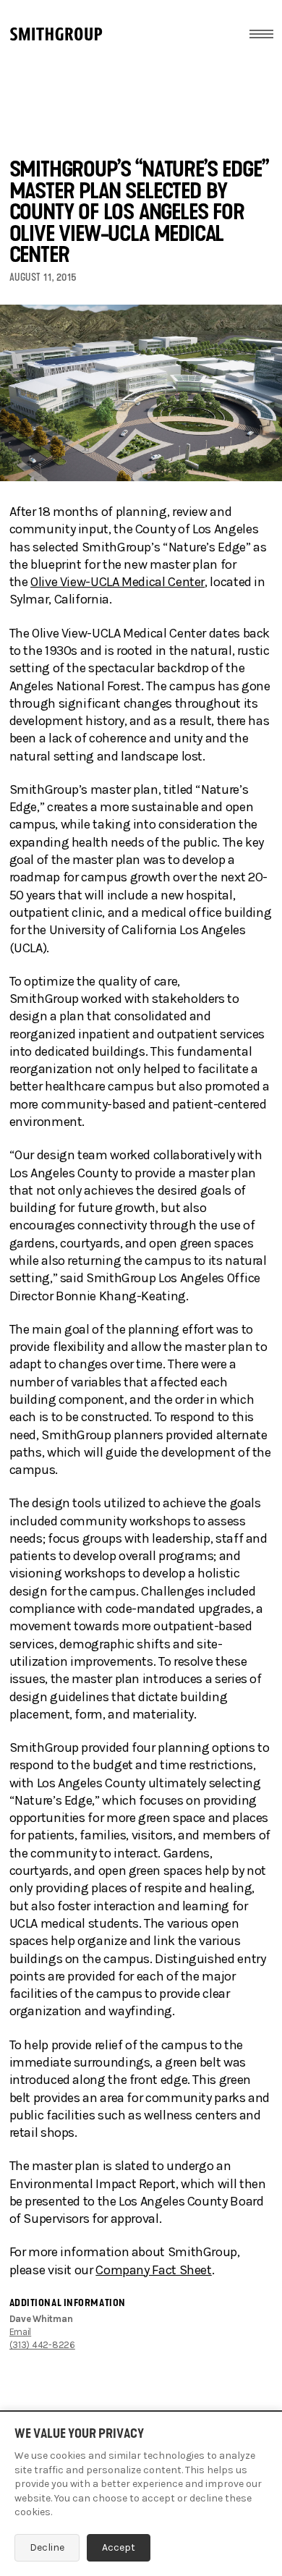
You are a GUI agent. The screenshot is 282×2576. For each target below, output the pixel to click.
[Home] (56, 34)
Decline (47, 2547)
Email (21, 2332)
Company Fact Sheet (153, 2270)
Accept (119, 2547)
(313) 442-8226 (42, 2345)
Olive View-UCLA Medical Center (117, 582)
